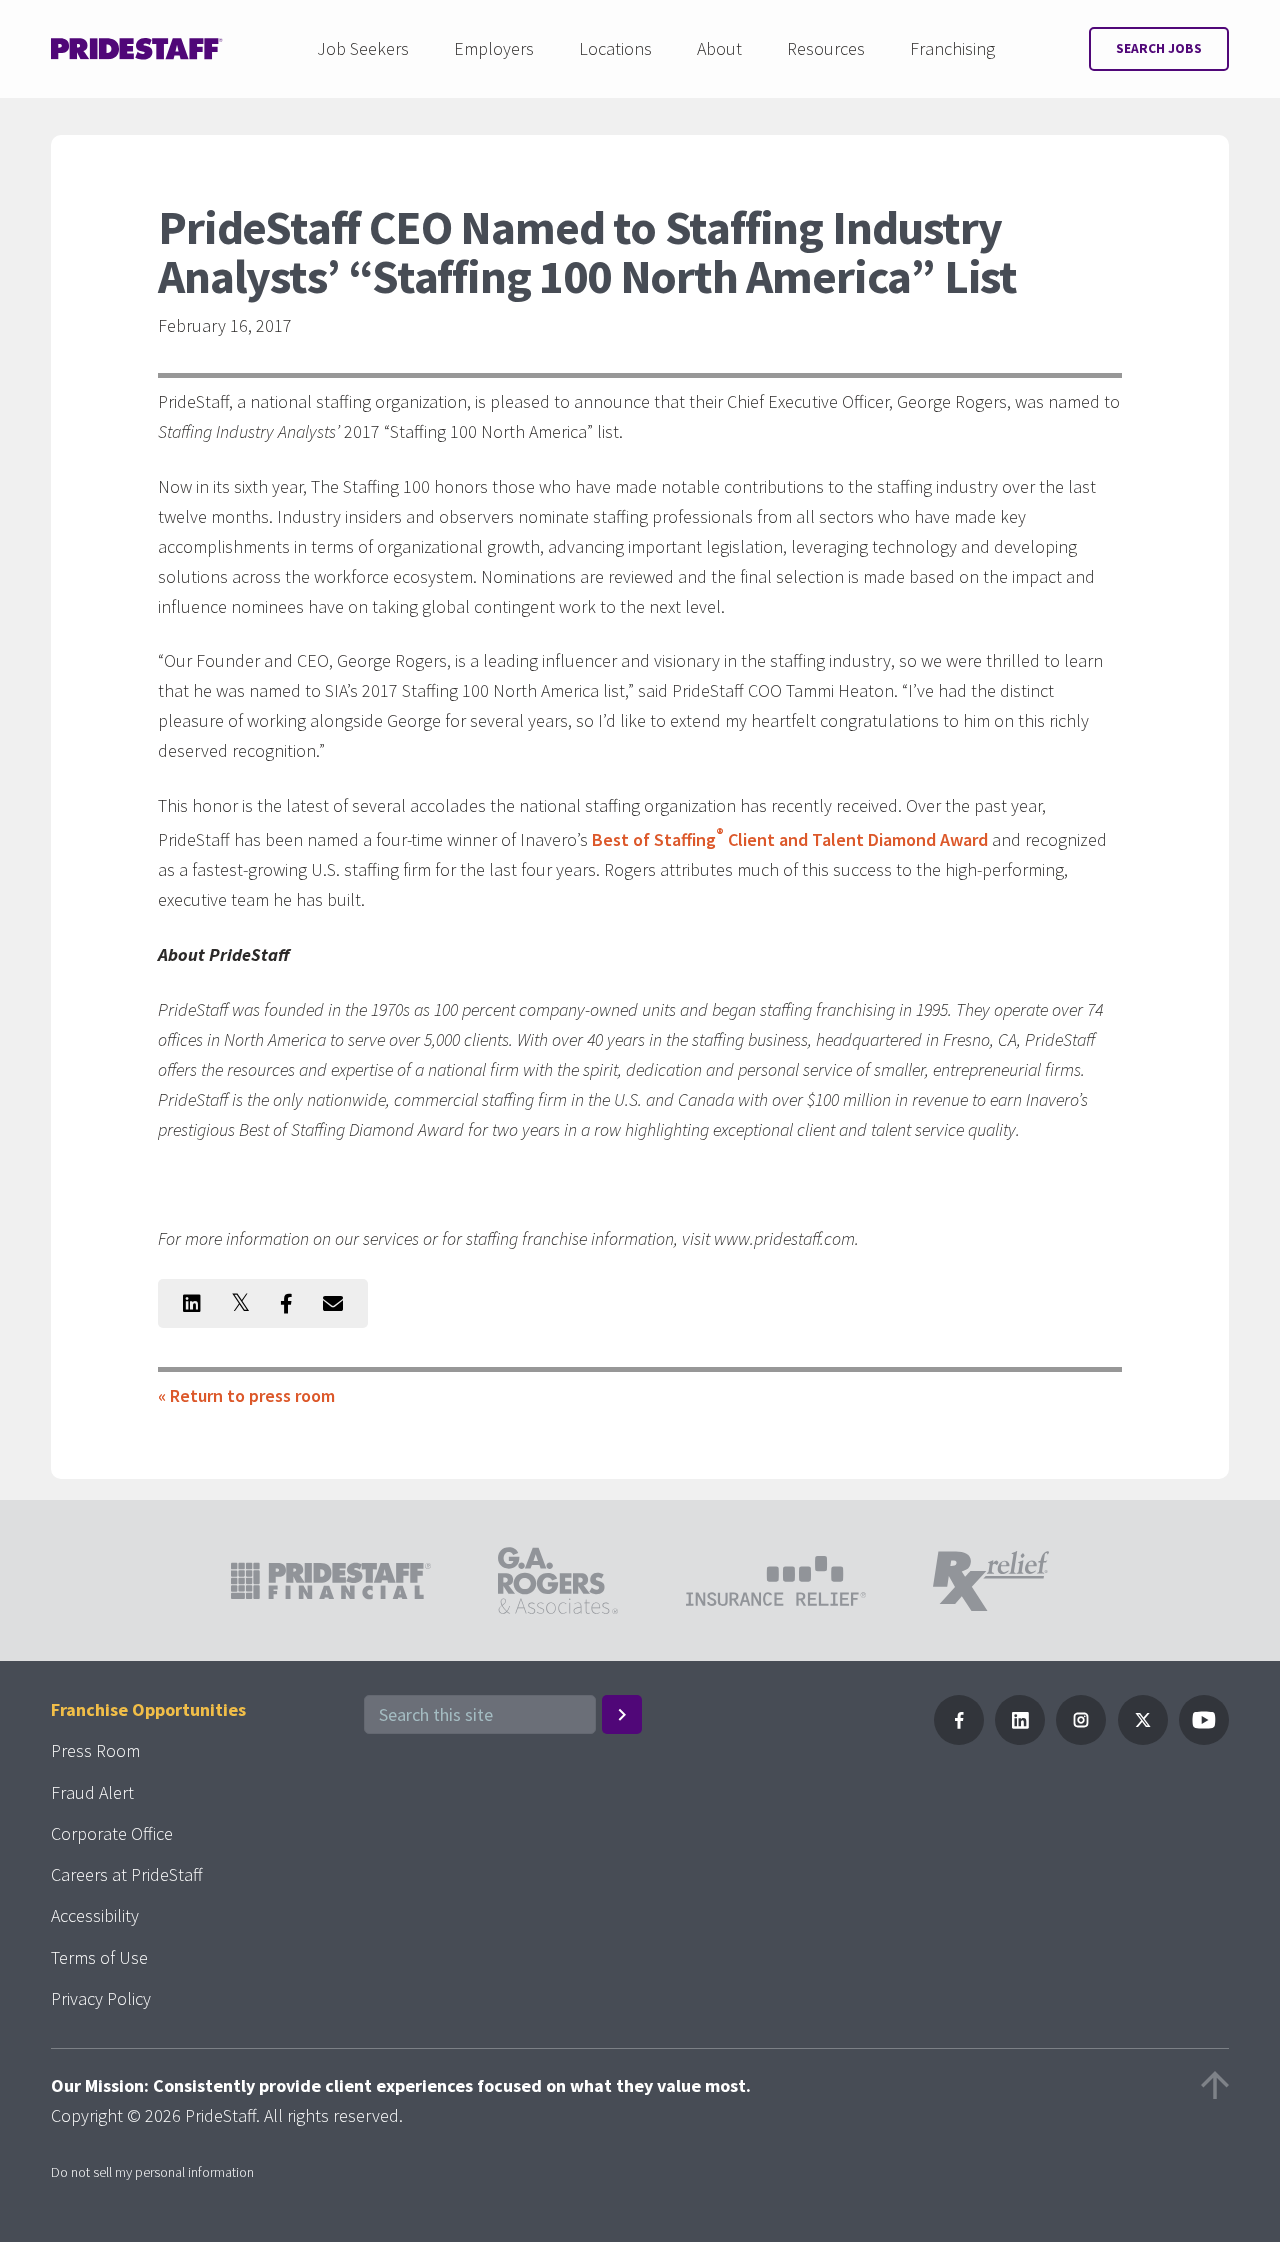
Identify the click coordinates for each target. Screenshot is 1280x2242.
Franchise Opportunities (148, 1709)
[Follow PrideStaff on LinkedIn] (1020, 1738)
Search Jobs (1159, 48)
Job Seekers (363, 48)
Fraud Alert (92, 1792)
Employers (494, 48)
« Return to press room (246, 1395)
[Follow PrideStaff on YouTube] (1204, 1738)
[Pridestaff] (137, 49)
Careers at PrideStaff (127, 1874)
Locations (615, 48)
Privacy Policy (101, 1998)
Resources (826, 48)
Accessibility (95, 1915)
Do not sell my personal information (152, 2172)
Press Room (95, 1750)
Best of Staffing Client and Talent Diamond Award (790, 839)
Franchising (952, 48)
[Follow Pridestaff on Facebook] (959, 1738)
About (719, 48)
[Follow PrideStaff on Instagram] (1081, 1738)
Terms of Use (99, 1957)
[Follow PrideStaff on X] (1143, 1738)
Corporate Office (112, 1833)
